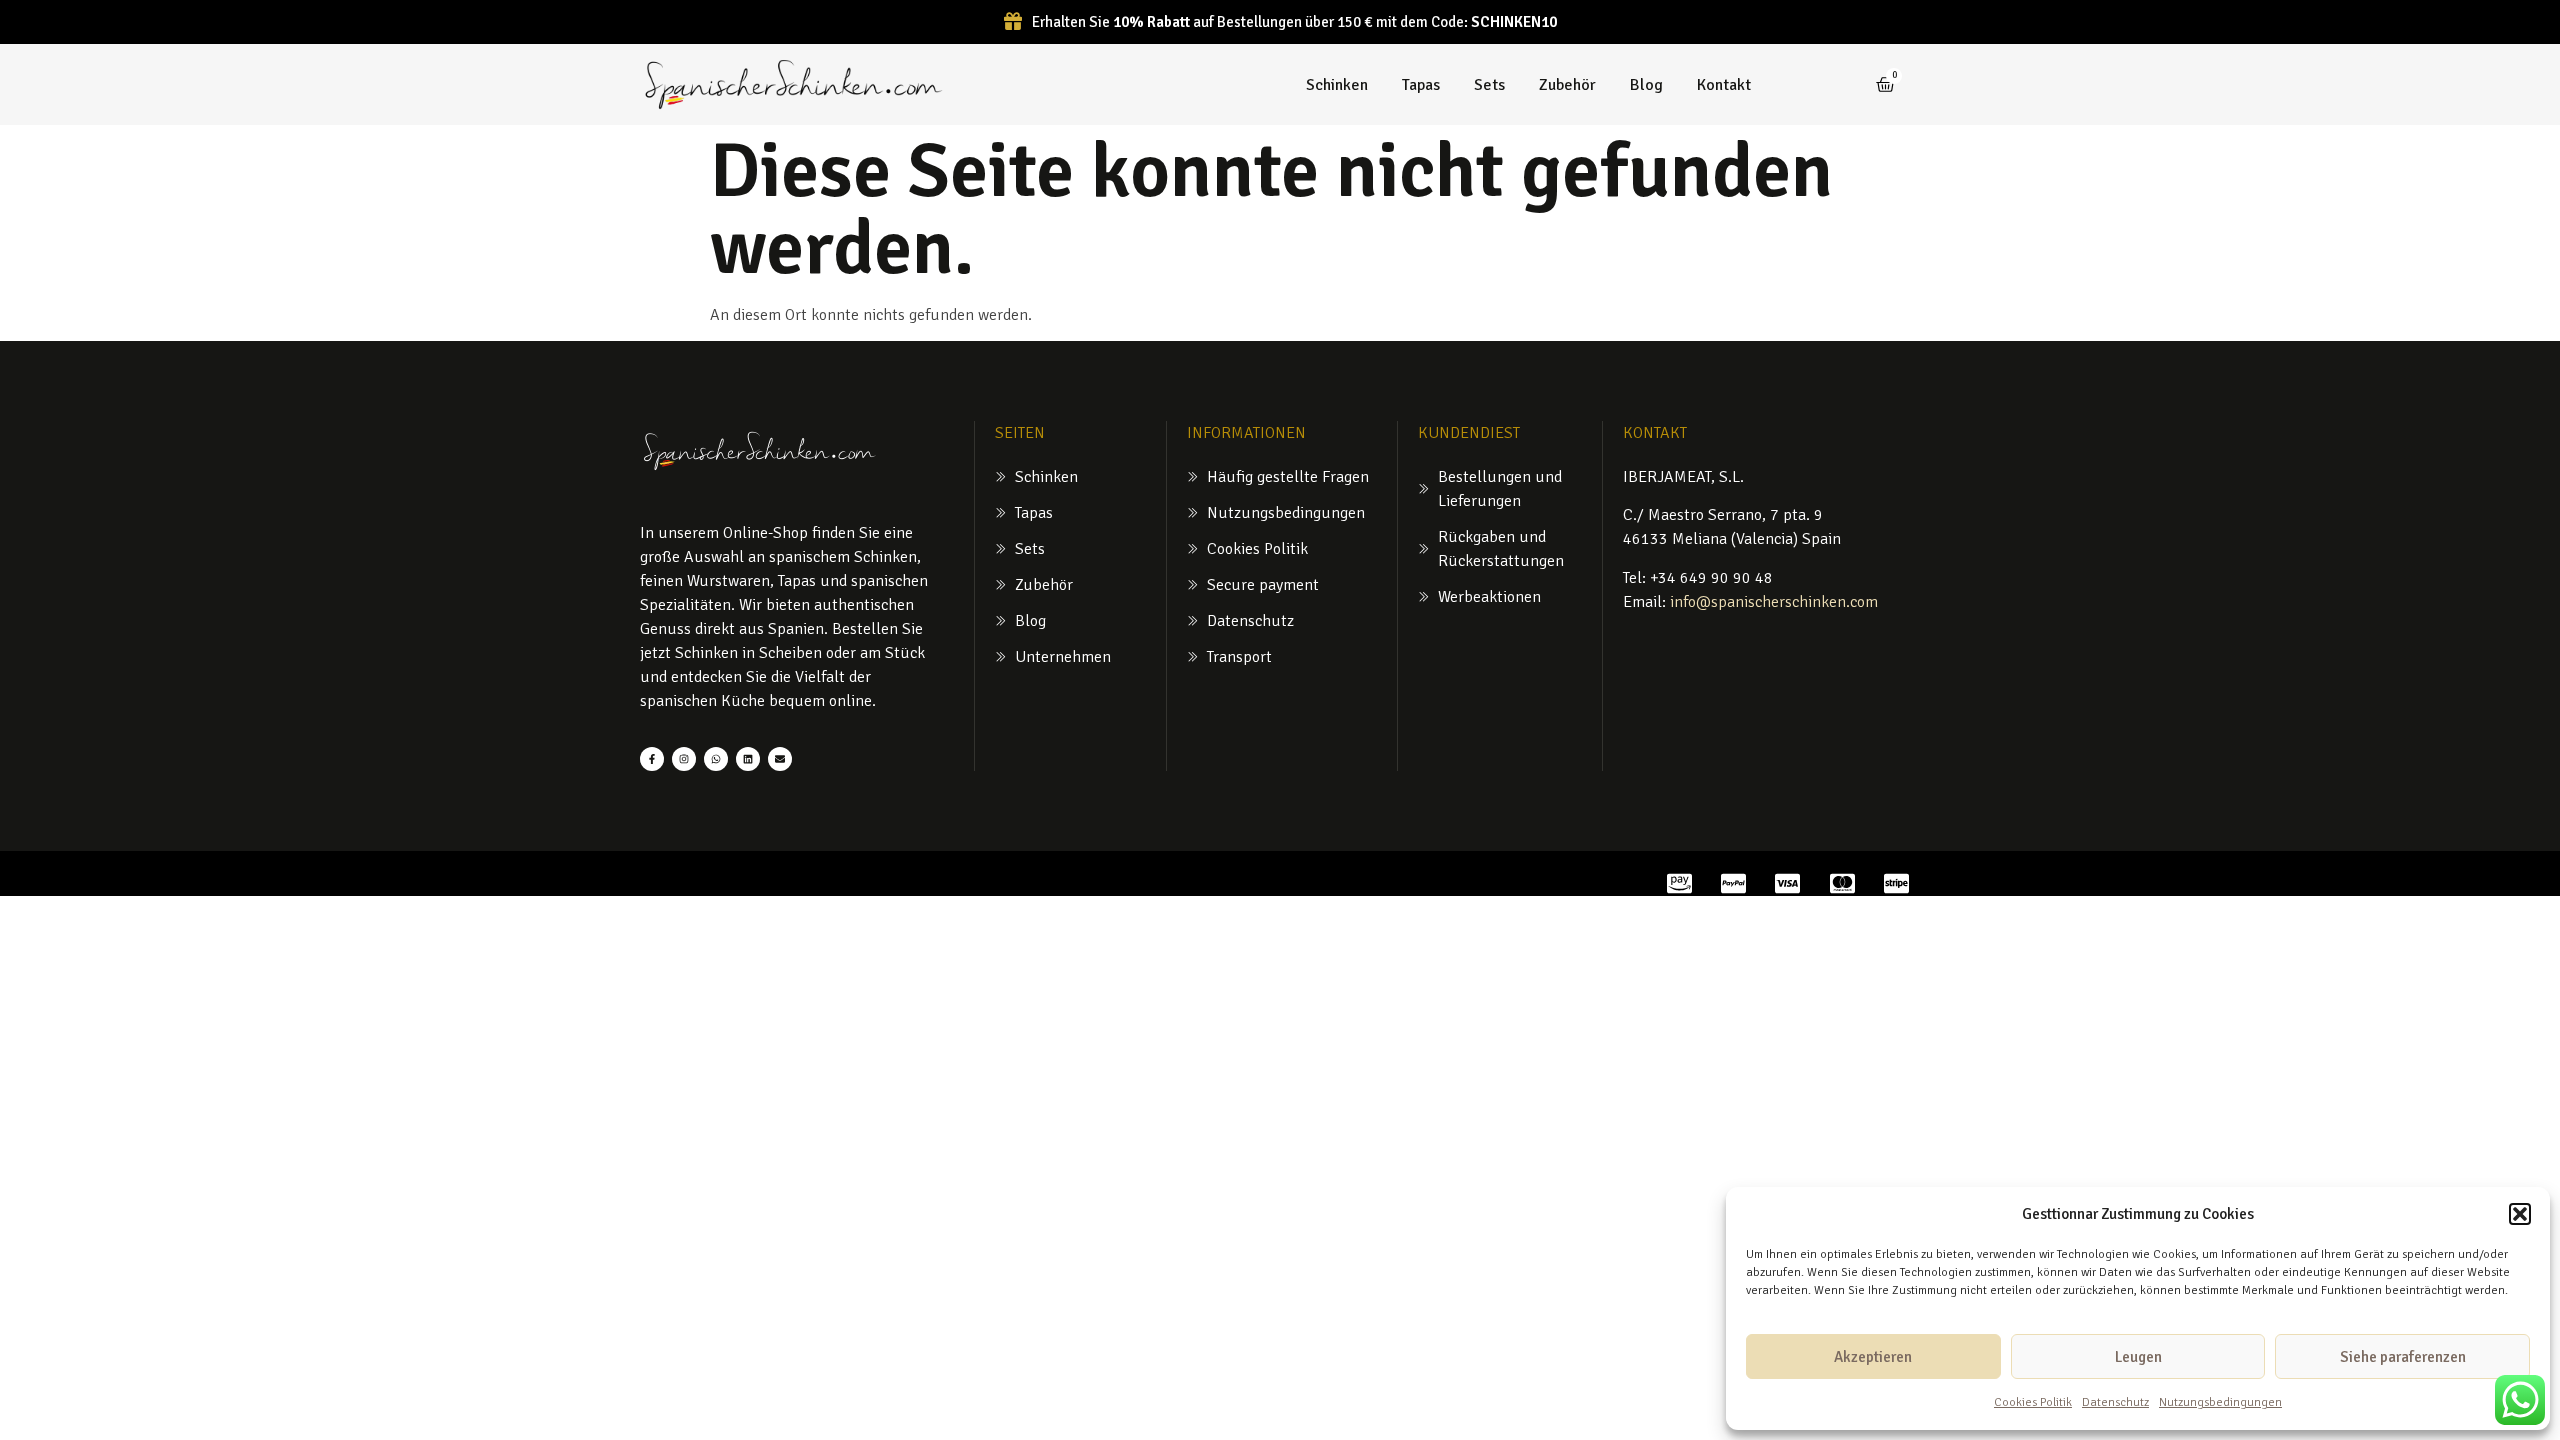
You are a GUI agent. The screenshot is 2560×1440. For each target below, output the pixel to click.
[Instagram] (684, 759)
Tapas (1421, 85)
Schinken (1337, 85)
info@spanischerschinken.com (1774, 602)
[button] (2520, 1214)
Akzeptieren (1873, 1357)
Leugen (2138, 1357)
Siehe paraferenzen (2403, 1357)
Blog (1646, 85)
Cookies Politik (2033, 1402)
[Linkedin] (748, 759)
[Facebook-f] (652, 759)
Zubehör (1567, 85)
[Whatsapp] (716, 759)
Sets (1489, 85)
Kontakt (1724, 85)
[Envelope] (780, 759)
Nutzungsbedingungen (2220, 1402)
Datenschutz (2115, 1402)
